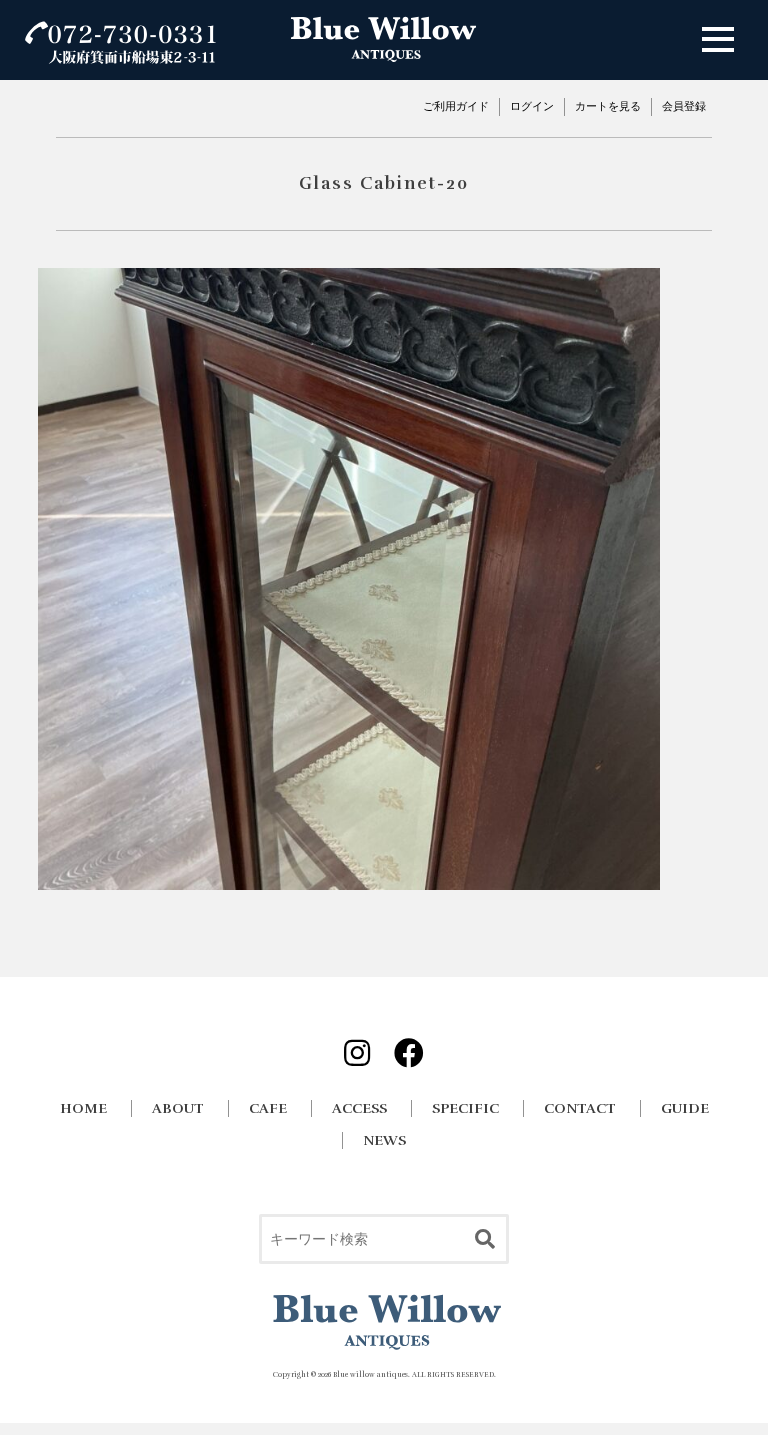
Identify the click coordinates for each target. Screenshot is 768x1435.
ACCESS (359, 1108)
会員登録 (684, 106)
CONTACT (580, 1108)
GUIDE (685, 1108)
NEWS (384, 1140)
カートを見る (608, 106)
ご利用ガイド (456, 106)
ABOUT (178, 1108)
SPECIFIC (465, 1108)
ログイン (532, 106)
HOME (83, 1108)
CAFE (268, 1108)
